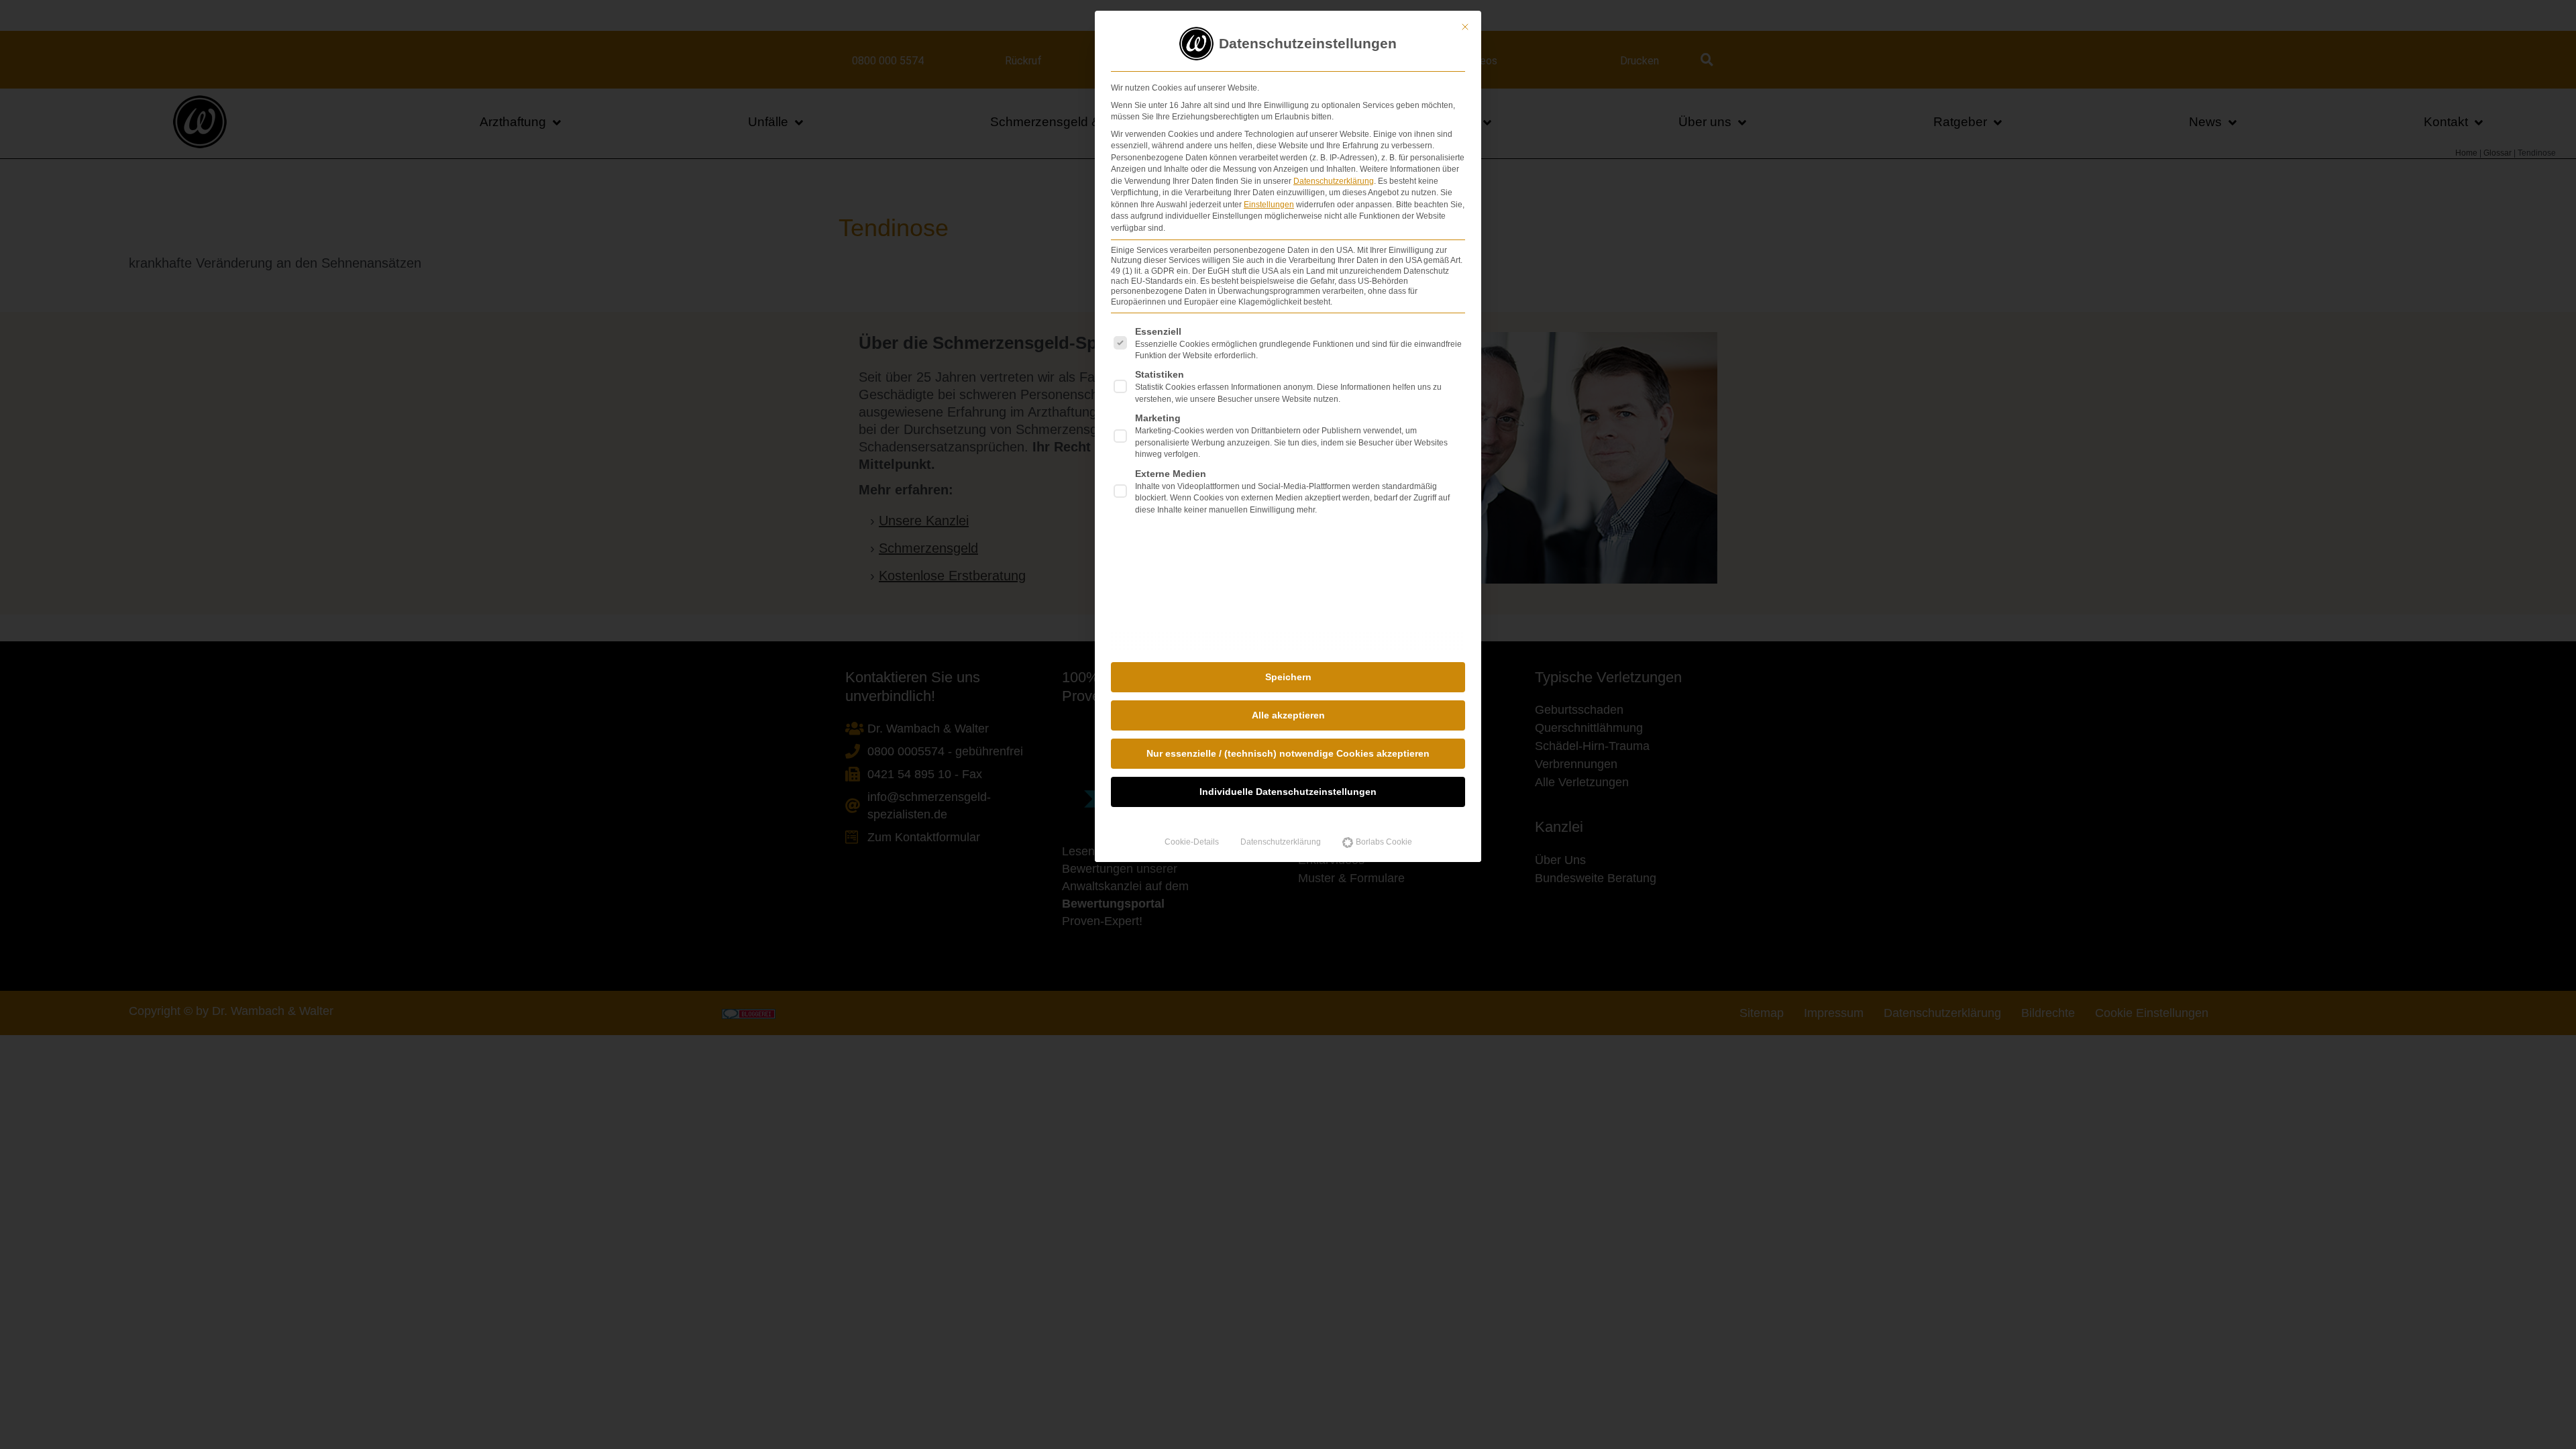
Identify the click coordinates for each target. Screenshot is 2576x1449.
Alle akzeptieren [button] (1288, 715)
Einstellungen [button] (1269, 205)
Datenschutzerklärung (1334, 181)
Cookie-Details (1192, 842)
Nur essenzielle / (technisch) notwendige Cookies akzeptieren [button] (1288, 753)
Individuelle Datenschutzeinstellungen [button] (1288, 792)
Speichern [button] (1288, 677)
